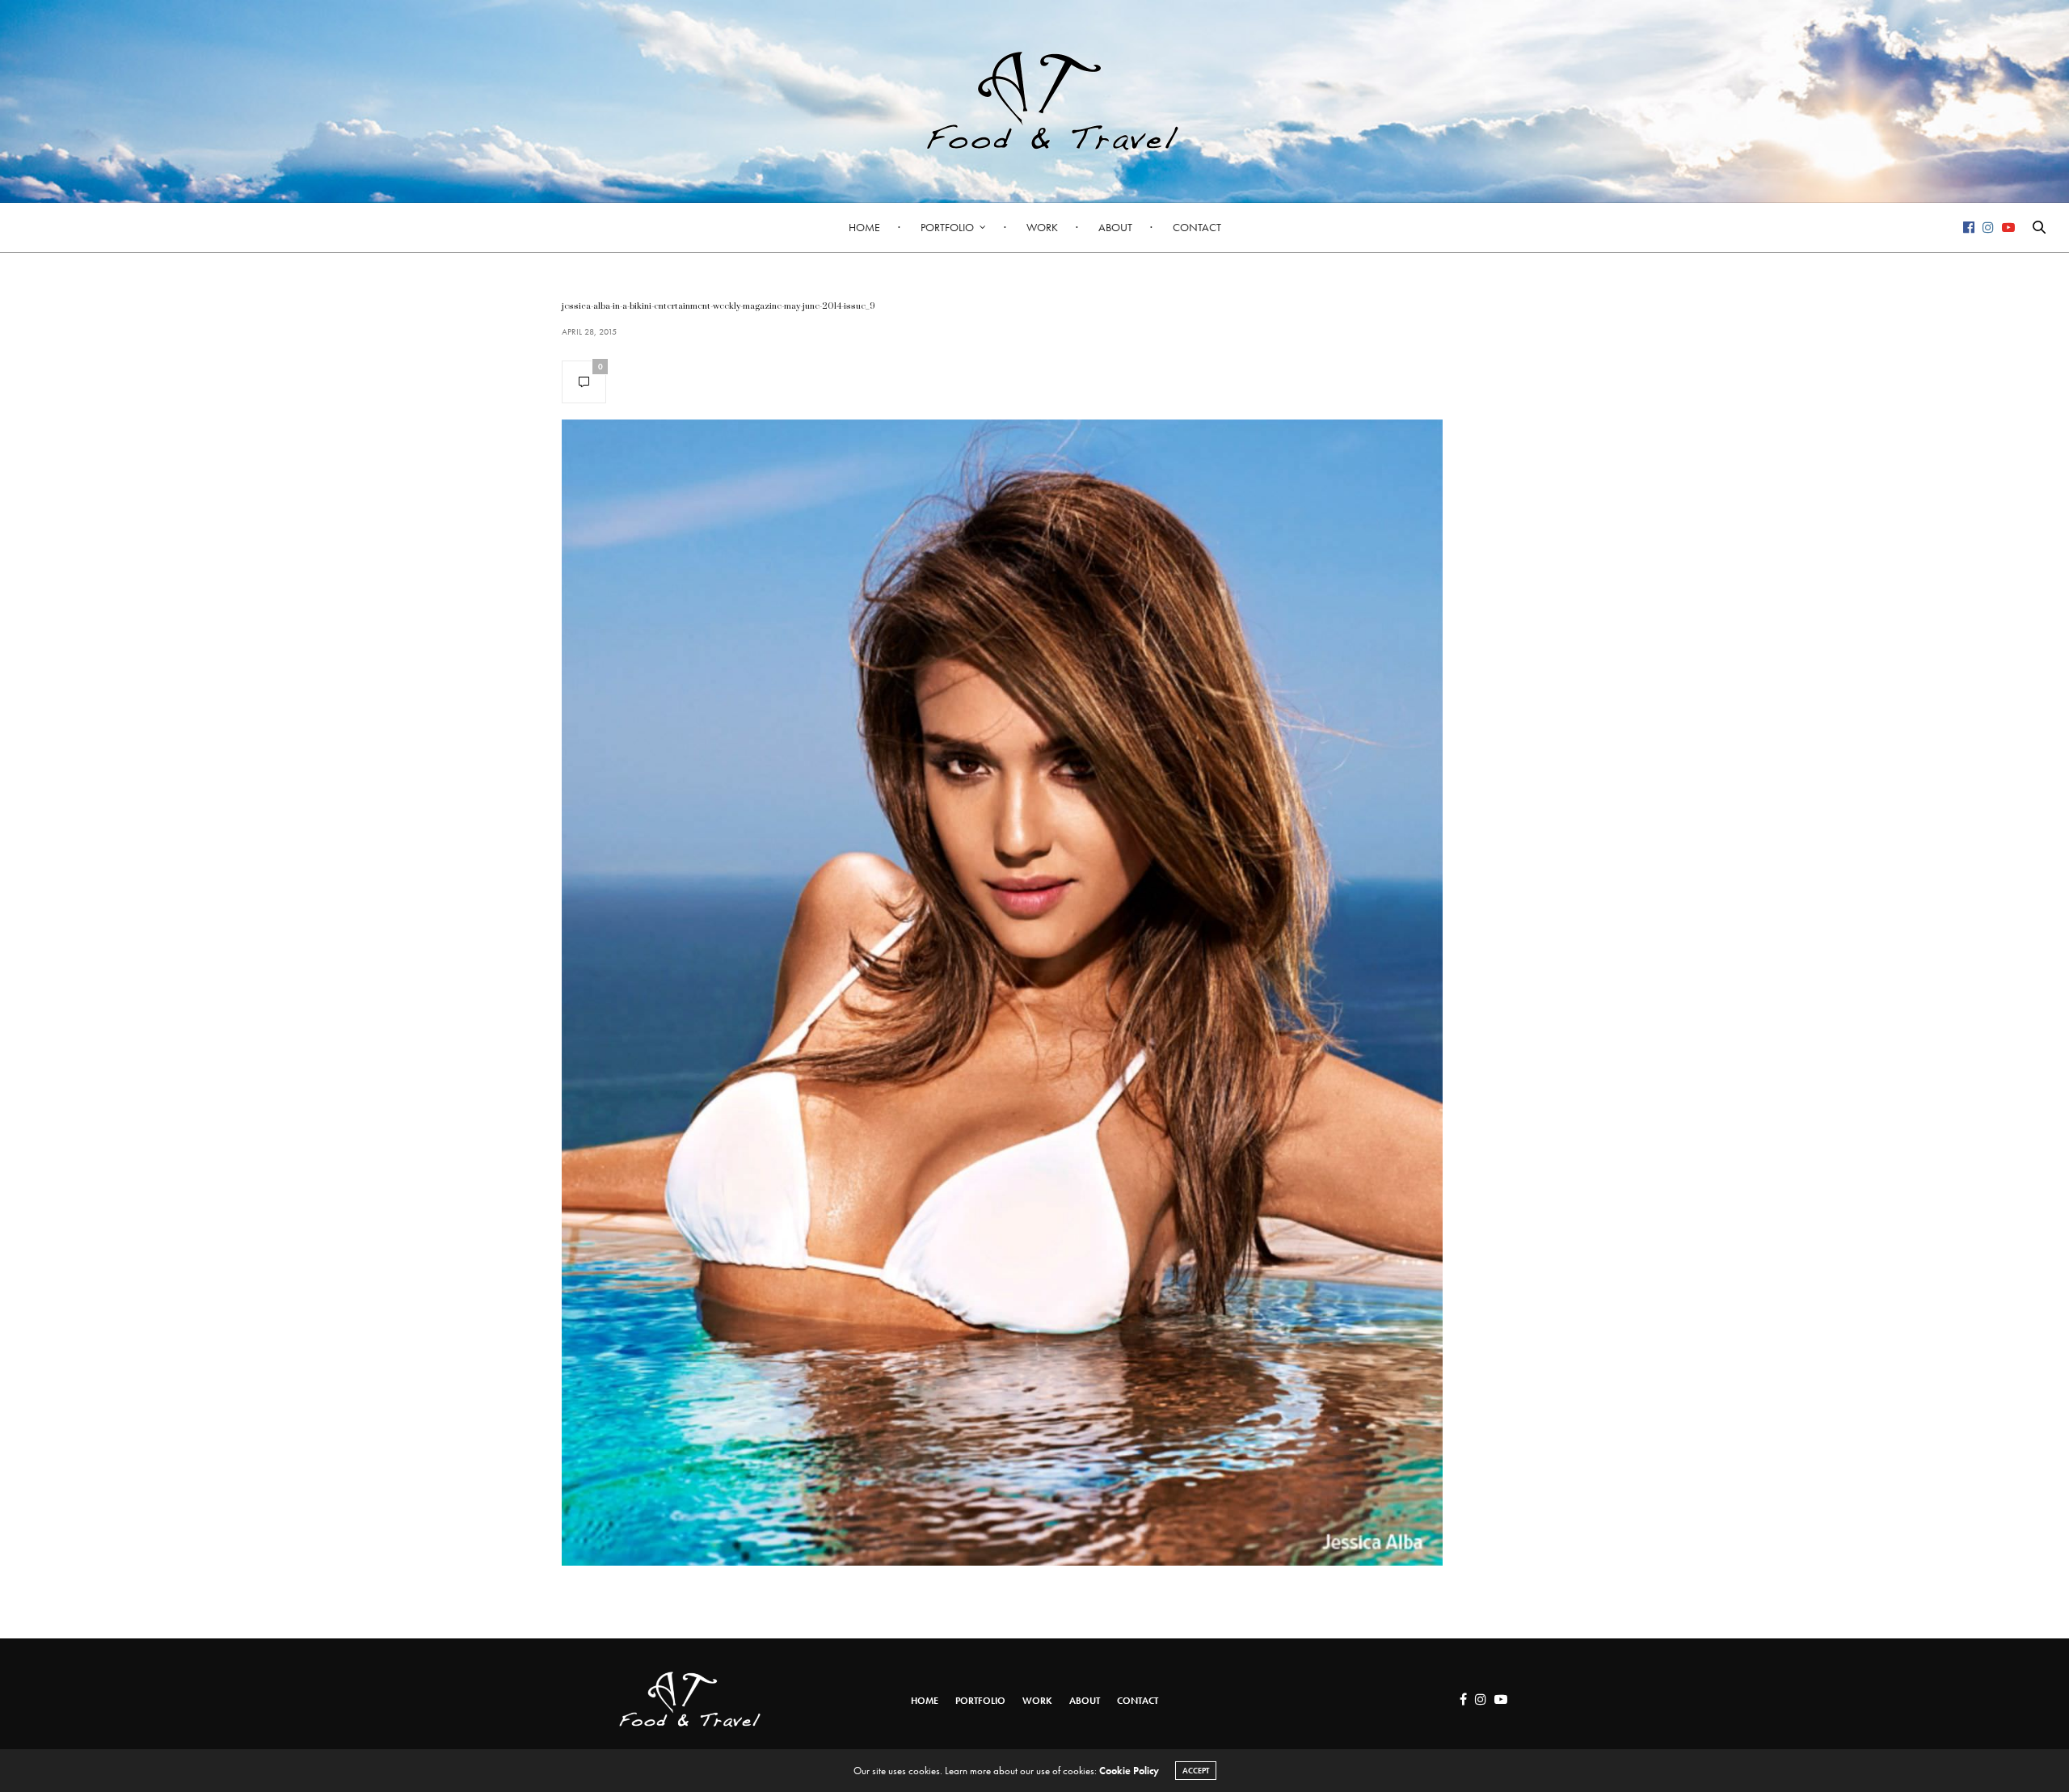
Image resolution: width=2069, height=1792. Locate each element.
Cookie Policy (1129, 1771)
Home (864, 227)
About (1115, 227)
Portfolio (947, 227)
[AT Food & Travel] (1034, 101)
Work (1042, 227)
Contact (1197, 227)
